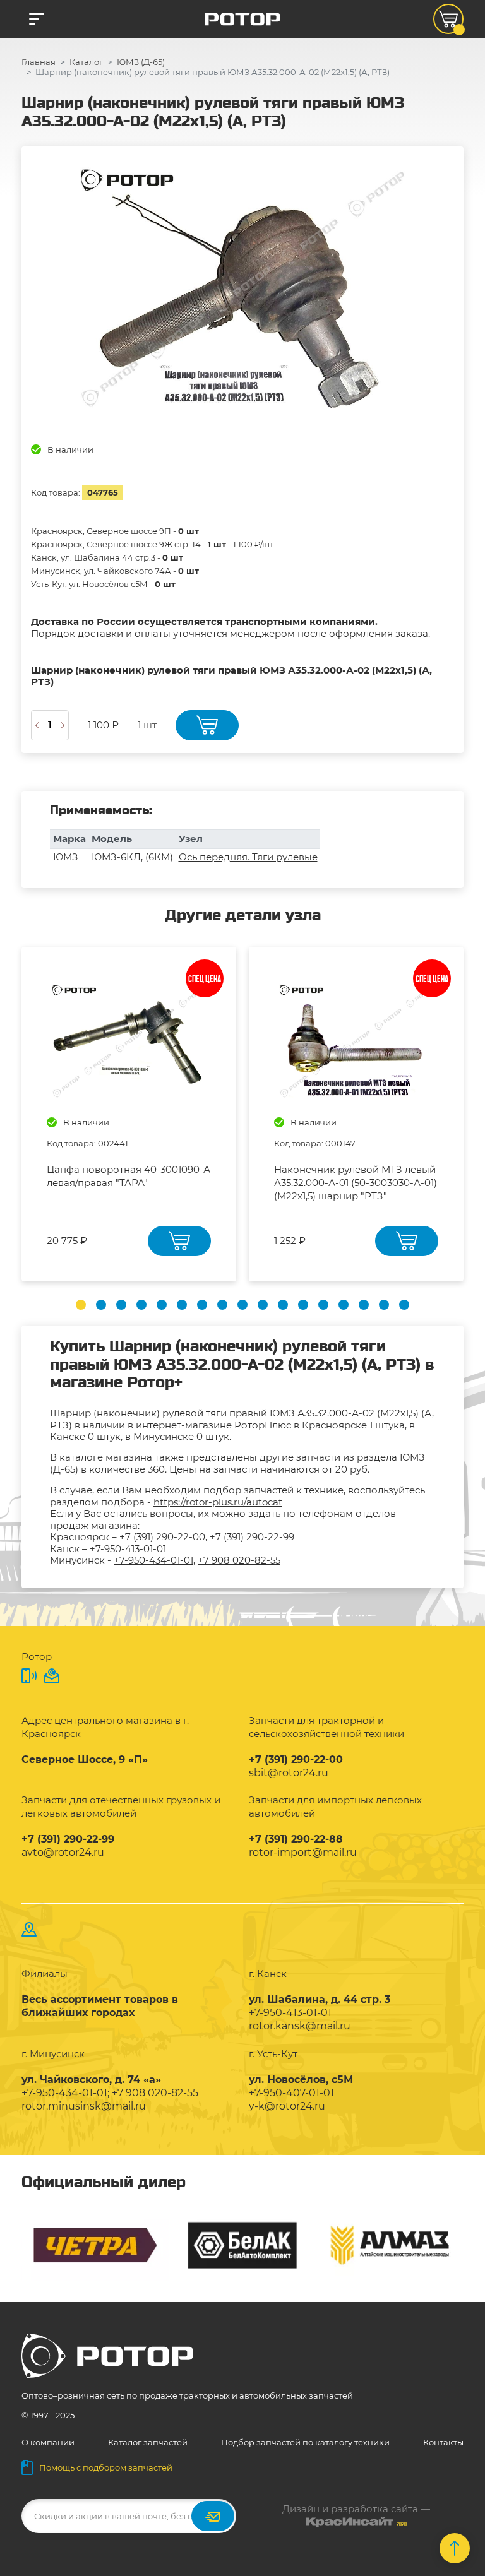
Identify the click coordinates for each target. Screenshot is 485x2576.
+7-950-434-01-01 (153, 1560)
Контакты (443, 2442)
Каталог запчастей (148, 2442)
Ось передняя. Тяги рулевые (248, 857)
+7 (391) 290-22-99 (252, 1537)
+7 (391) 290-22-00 (162, 1537)
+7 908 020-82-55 (239, 1560)
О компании (48, 2442)
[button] (81, 1305)
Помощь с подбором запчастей (106, 2467)
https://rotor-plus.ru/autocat (218, 1502)
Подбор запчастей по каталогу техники (305, 2442)
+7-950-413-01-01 (128, 1549)
